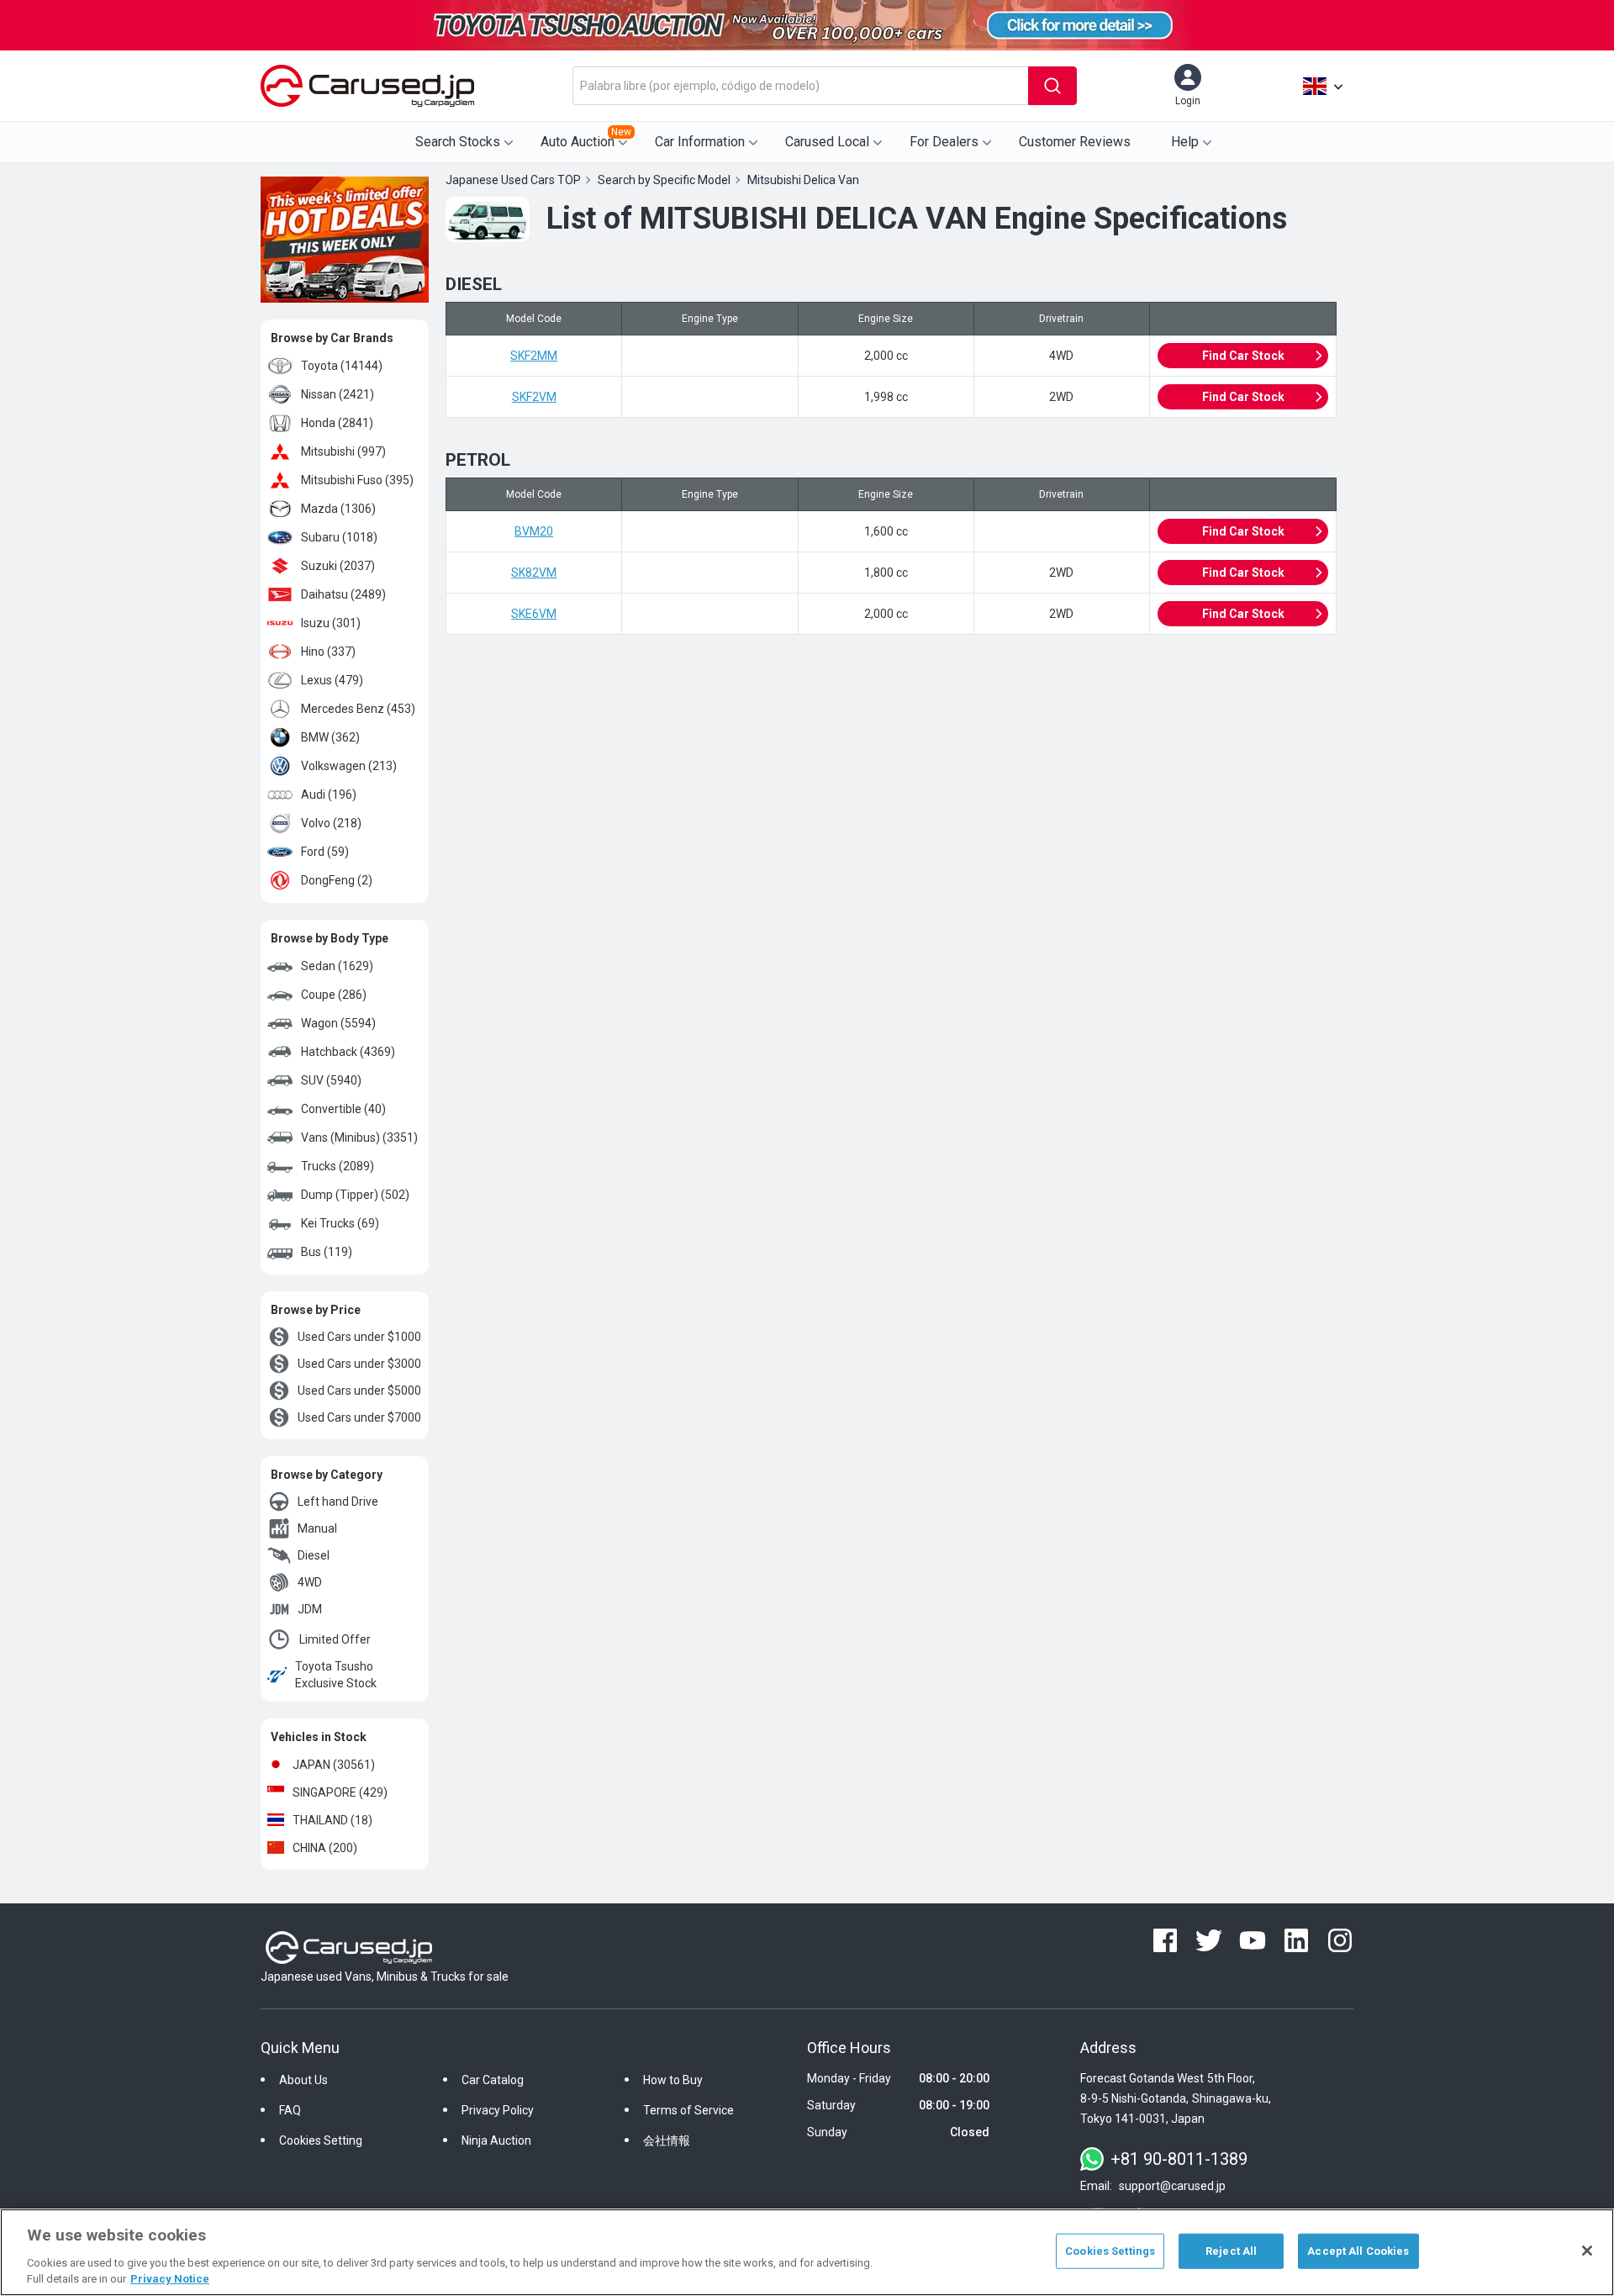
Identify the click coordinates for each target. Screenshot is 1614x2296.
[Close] (1587, 2251)
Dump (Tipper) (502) (355, 1195)
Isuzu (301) (331, 623)
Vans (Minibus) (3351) (359, 1137)
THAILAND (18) (332, 1820)
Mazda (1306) (338, 509)
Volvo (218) (331, 823)
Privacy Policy (498, 2110)
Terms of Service (688, 2110)
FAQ (290, 2110)
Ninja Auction (496, 2140)
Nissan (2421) (338, 394)
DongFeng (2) (337, 880)
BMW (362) (330, 737)
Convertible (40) (343, 1109)
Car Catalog (493, 2080)
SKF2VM (534, 397)
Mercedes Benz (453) (358, 709)
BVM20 (534, 531)
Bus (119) (327, 1252)
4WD (310, 1582)
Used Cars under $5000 (359, 1391)
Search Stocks (458, 142)
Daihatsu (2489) (343, 594)
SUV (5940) (331, 1080)
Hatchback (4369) (348, 1052)
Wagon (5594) (338, 1023)
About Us (303, 2080)
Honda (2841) (337, 423)
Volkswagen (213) (349, 766)
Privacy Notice (170, 2279)
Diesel (314, 1555)
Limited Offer (335, 1639)
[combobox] (800, 86)
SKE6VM (534, 614)
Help (1185, 142)
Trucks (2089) (338, 1166)
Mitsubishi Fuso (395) (357, 480)
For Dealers (944, 142)
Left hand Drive (338, 1502)
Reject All (1231, 2251)
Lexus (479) (332, 680)
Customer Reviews (1075, 142)
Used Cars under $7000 (359, 1417)
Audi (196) (329, 794)
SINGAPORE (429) (340, 1792)
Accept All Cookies (1358, 2251)
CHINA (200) (325, 1848)
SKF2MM (534, 356)
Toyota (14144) (342, 366)
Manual (317, 1528)
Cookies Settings (1110, 2251)
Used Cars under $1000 (359, 1337)
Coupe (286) (334, 995)
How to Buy (673, 2080)
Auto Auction (586, 138)
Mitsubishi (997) (343, 451)
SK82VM (534, 573)
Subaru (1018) (339, 537)
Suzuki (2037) (338, 566)
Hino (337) (328, 652)
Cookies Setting (321, 2140)
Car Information (700, 142)
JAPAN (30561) (334, 1765)
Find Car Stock (1243, 356)
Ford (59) (325, 852)
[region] (807, 2252)
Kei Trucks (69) (340, 1223)
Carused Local (827, 142)
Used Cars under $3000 (359, 1364)
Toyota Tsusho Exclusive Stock (336, 1675)
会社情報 (667, 2140)
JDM (310, 1609)
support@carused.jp (1172, 2186)
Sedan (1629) (337, 966)
